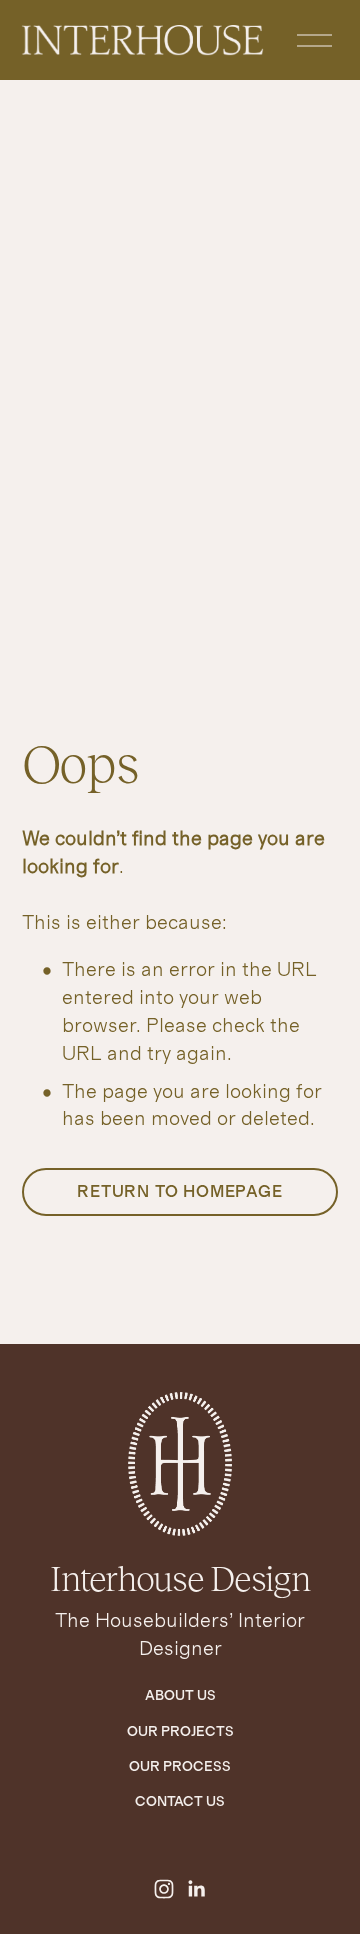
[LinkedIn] (196, 1889)
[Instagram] (164, 1889)
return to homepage (179, 1192)
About (169, 1696)
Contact (169, 1802)
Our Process (180, 1767)
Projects (197, 1732)
